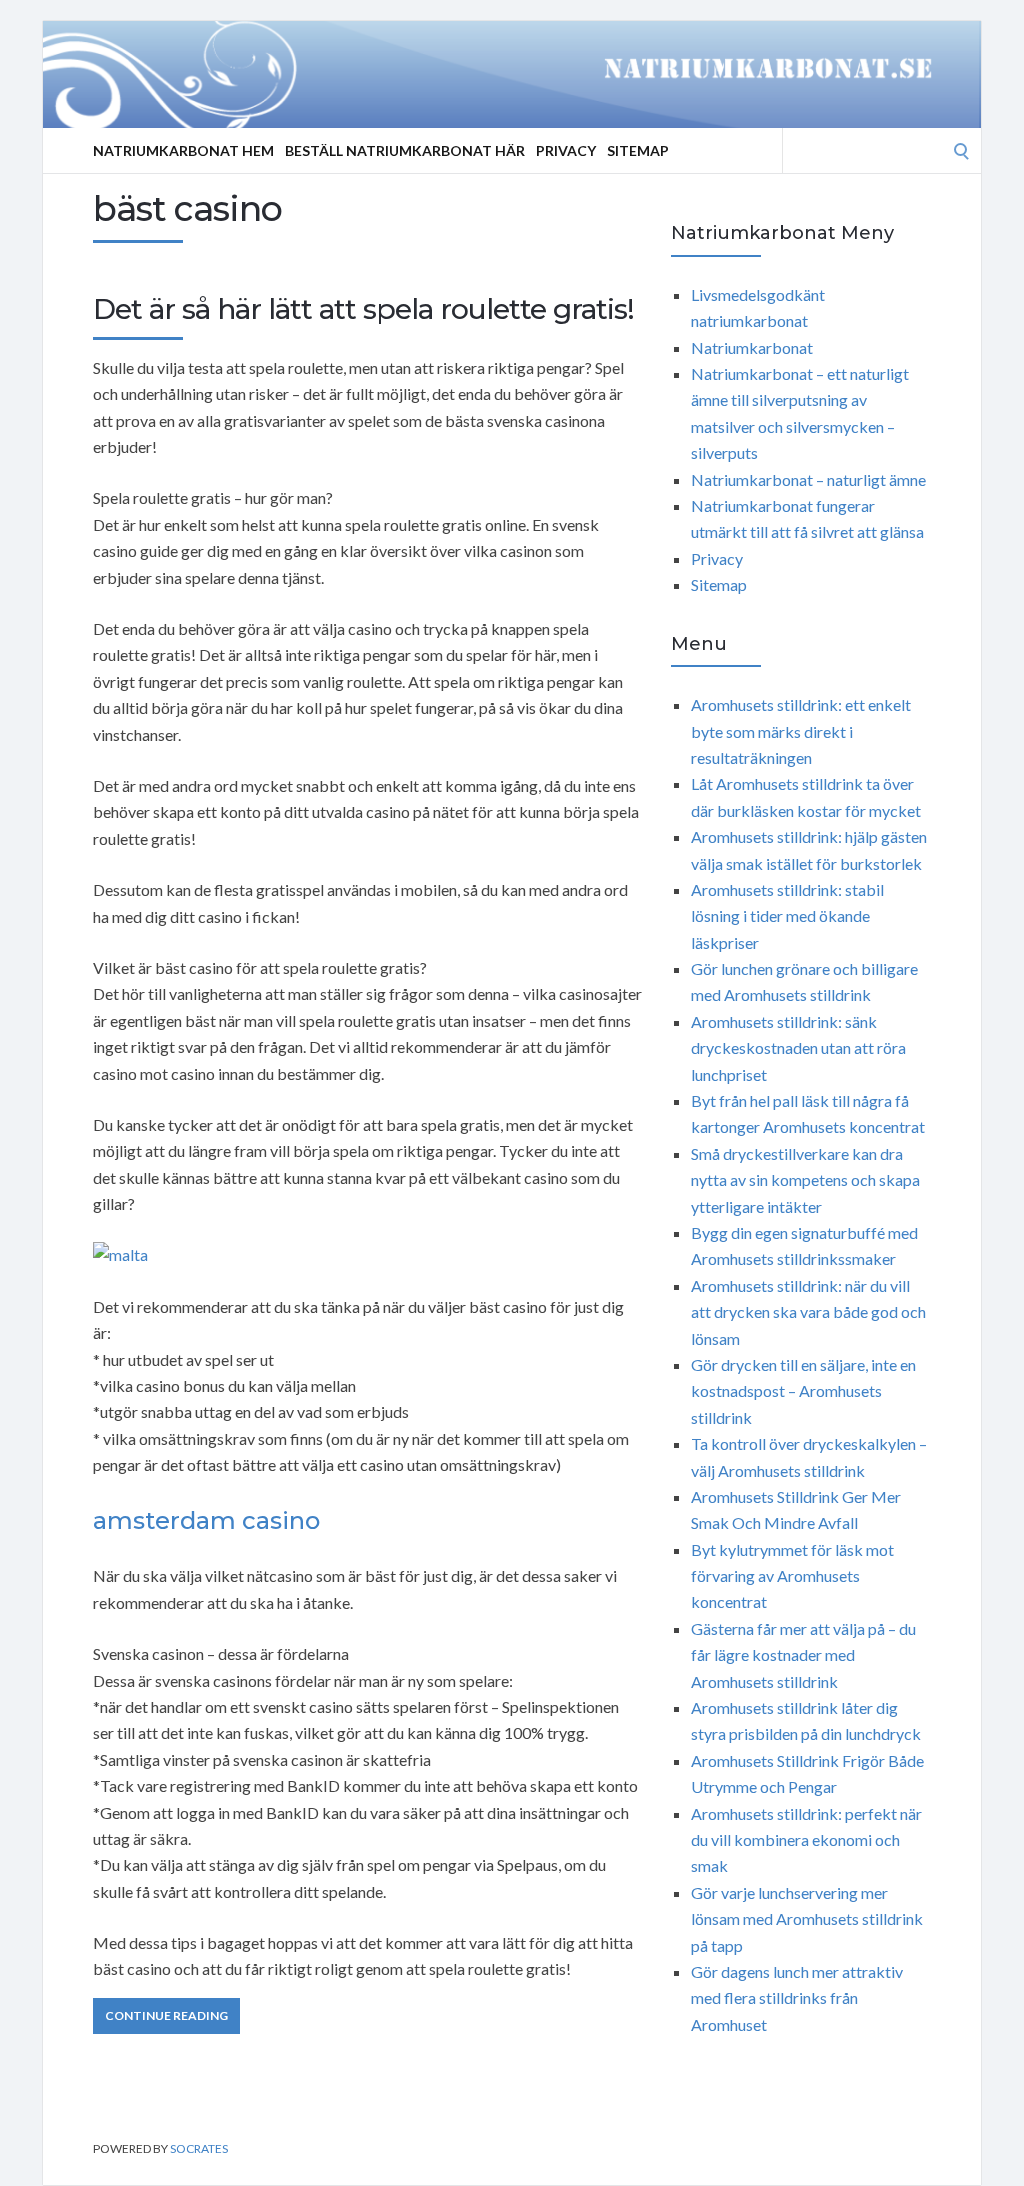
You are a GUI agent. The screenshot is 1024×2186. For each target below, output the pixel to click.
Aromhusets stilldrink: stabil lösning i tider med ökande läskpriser (787, 916)
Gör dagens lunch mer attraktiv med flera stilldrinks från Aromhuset (797, 1998)
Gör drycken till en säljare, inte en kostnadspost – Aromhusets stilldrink (803, 1391)
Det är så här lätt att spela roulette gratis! (363, 309)
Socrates (199, 2148)
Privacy (566, 150)
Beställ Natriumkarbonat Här (405, 150)
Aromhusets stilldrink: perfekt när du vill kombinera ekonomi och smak (806, 1840)
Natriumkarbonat (752, 347)
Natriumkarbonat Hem (183, 150)
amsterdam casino (206, 1520)
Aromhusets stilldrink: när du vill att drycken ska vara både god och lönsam (808, 1312)
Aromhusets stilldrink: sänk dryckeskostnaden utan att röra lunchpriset (798, 1048)
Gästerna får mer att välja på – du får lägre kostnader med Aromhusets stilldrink (803, 1655)
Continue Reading (166, 2015)
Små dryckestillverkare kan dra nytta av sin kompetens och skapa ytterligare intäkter (805, 1180)
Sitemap (638, 150)
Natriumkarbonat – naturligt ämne (808, 479)
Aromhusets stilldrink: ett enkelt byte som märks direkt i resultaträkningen (801, 731)
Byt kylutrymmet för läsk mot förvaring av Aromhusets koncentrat (792, 1576)
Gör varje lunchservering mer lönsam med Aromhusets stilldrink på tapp (807, 1919)
